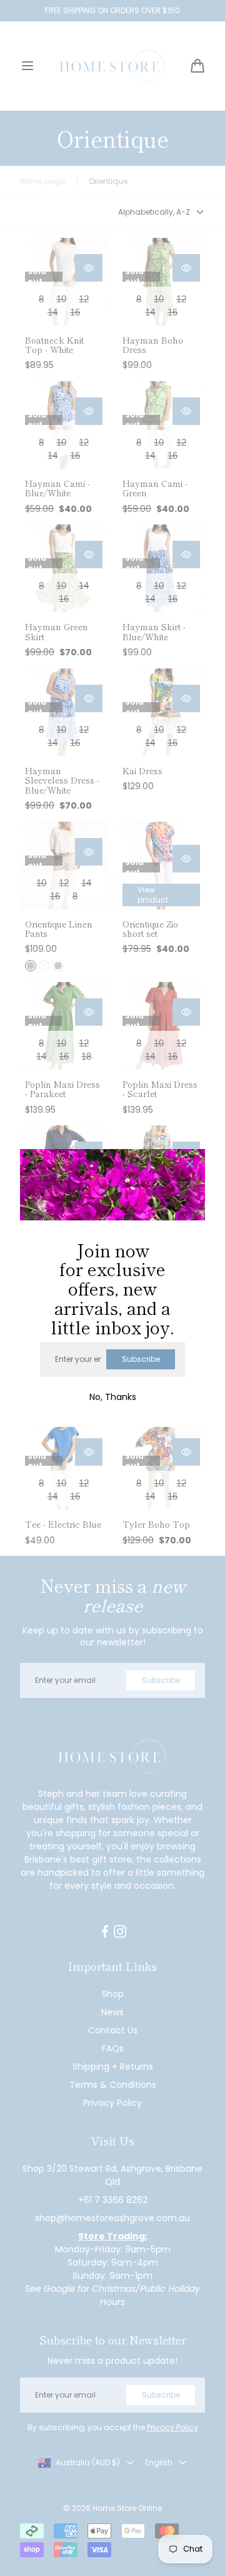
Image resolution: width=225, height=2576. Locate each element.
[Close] (190, 1165)
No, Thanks (113, 1397)
